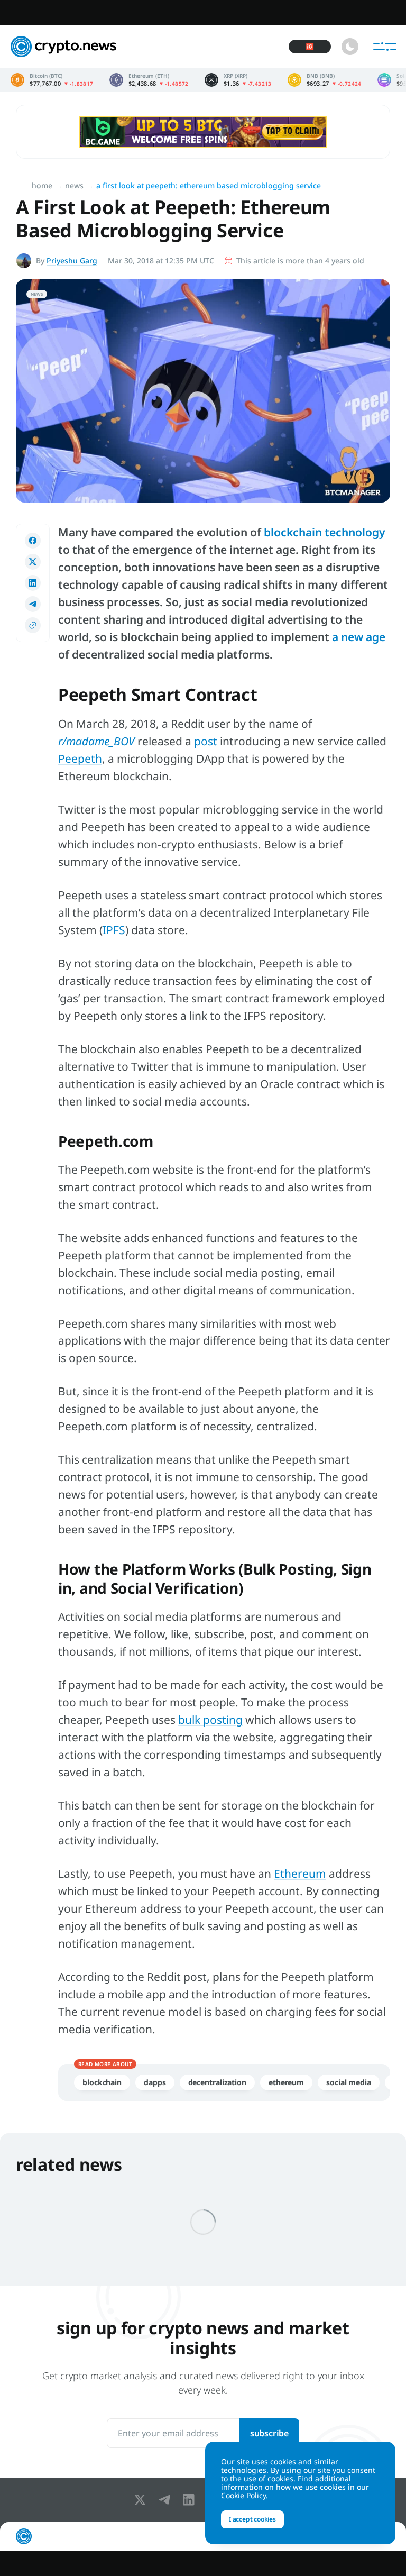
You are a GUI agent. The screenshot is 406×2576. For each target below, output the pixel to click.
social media (349, 2082)
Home (42, 185)
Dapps (155, 2082)
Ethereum (300, 1874)
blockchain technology (325, 532)
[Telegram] (167, 2500)
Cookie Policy (243, 2495)
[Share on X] (33, 562)
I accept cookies (252, 2519)
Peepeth (80, 759)
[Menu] (385, 47)
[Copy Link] (33, 625)
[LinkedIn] (191, 2500)
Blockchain (102, 2082)
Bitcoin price (52, 80)
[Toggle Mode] (350, 47)
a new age (359, 637)
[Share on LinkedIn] (33, 583)
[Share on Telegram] (33, 604)
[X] (142, 2500)
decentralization (217, 2082)
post (206, 741)
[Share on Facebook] (33, 541)
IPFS (114, 930)
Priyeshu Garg (72, 261)
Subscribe (269, 2433)
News (74, 185)
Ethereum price (149, 80)
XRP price (238, 80)
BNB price (325, 80)
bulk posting (210, 1720)
